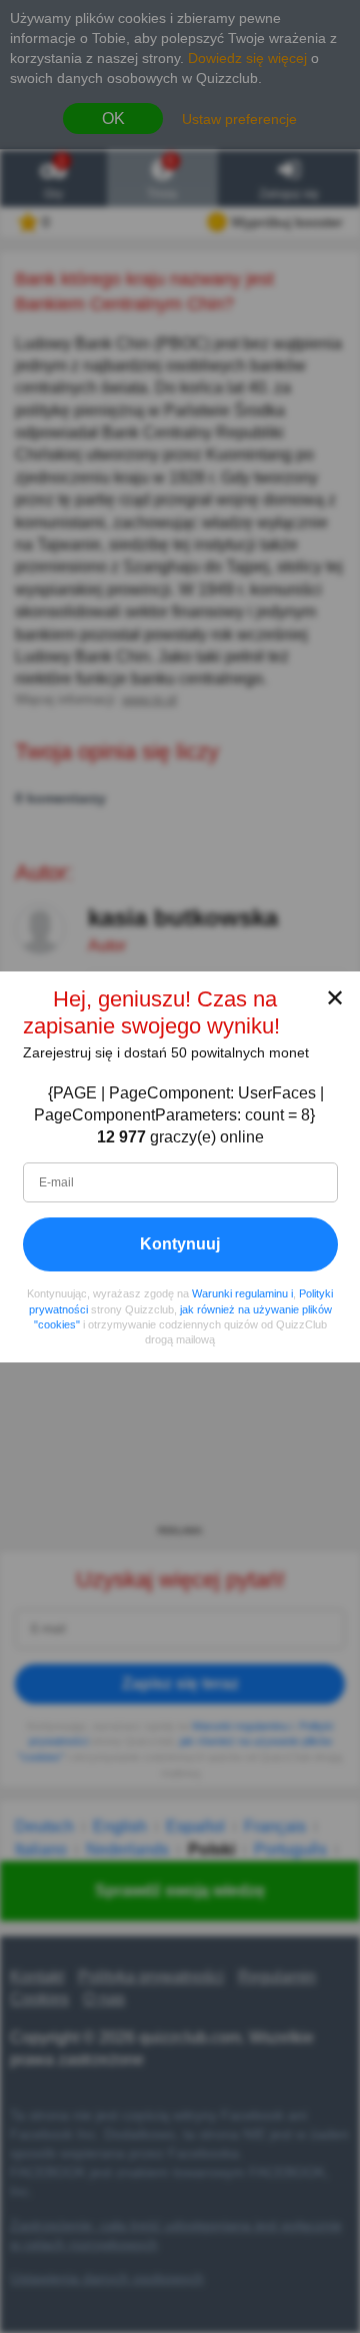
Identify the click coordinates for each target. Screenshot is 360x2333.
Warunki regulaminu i (242, 1293)
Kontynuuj (180, 1243)
